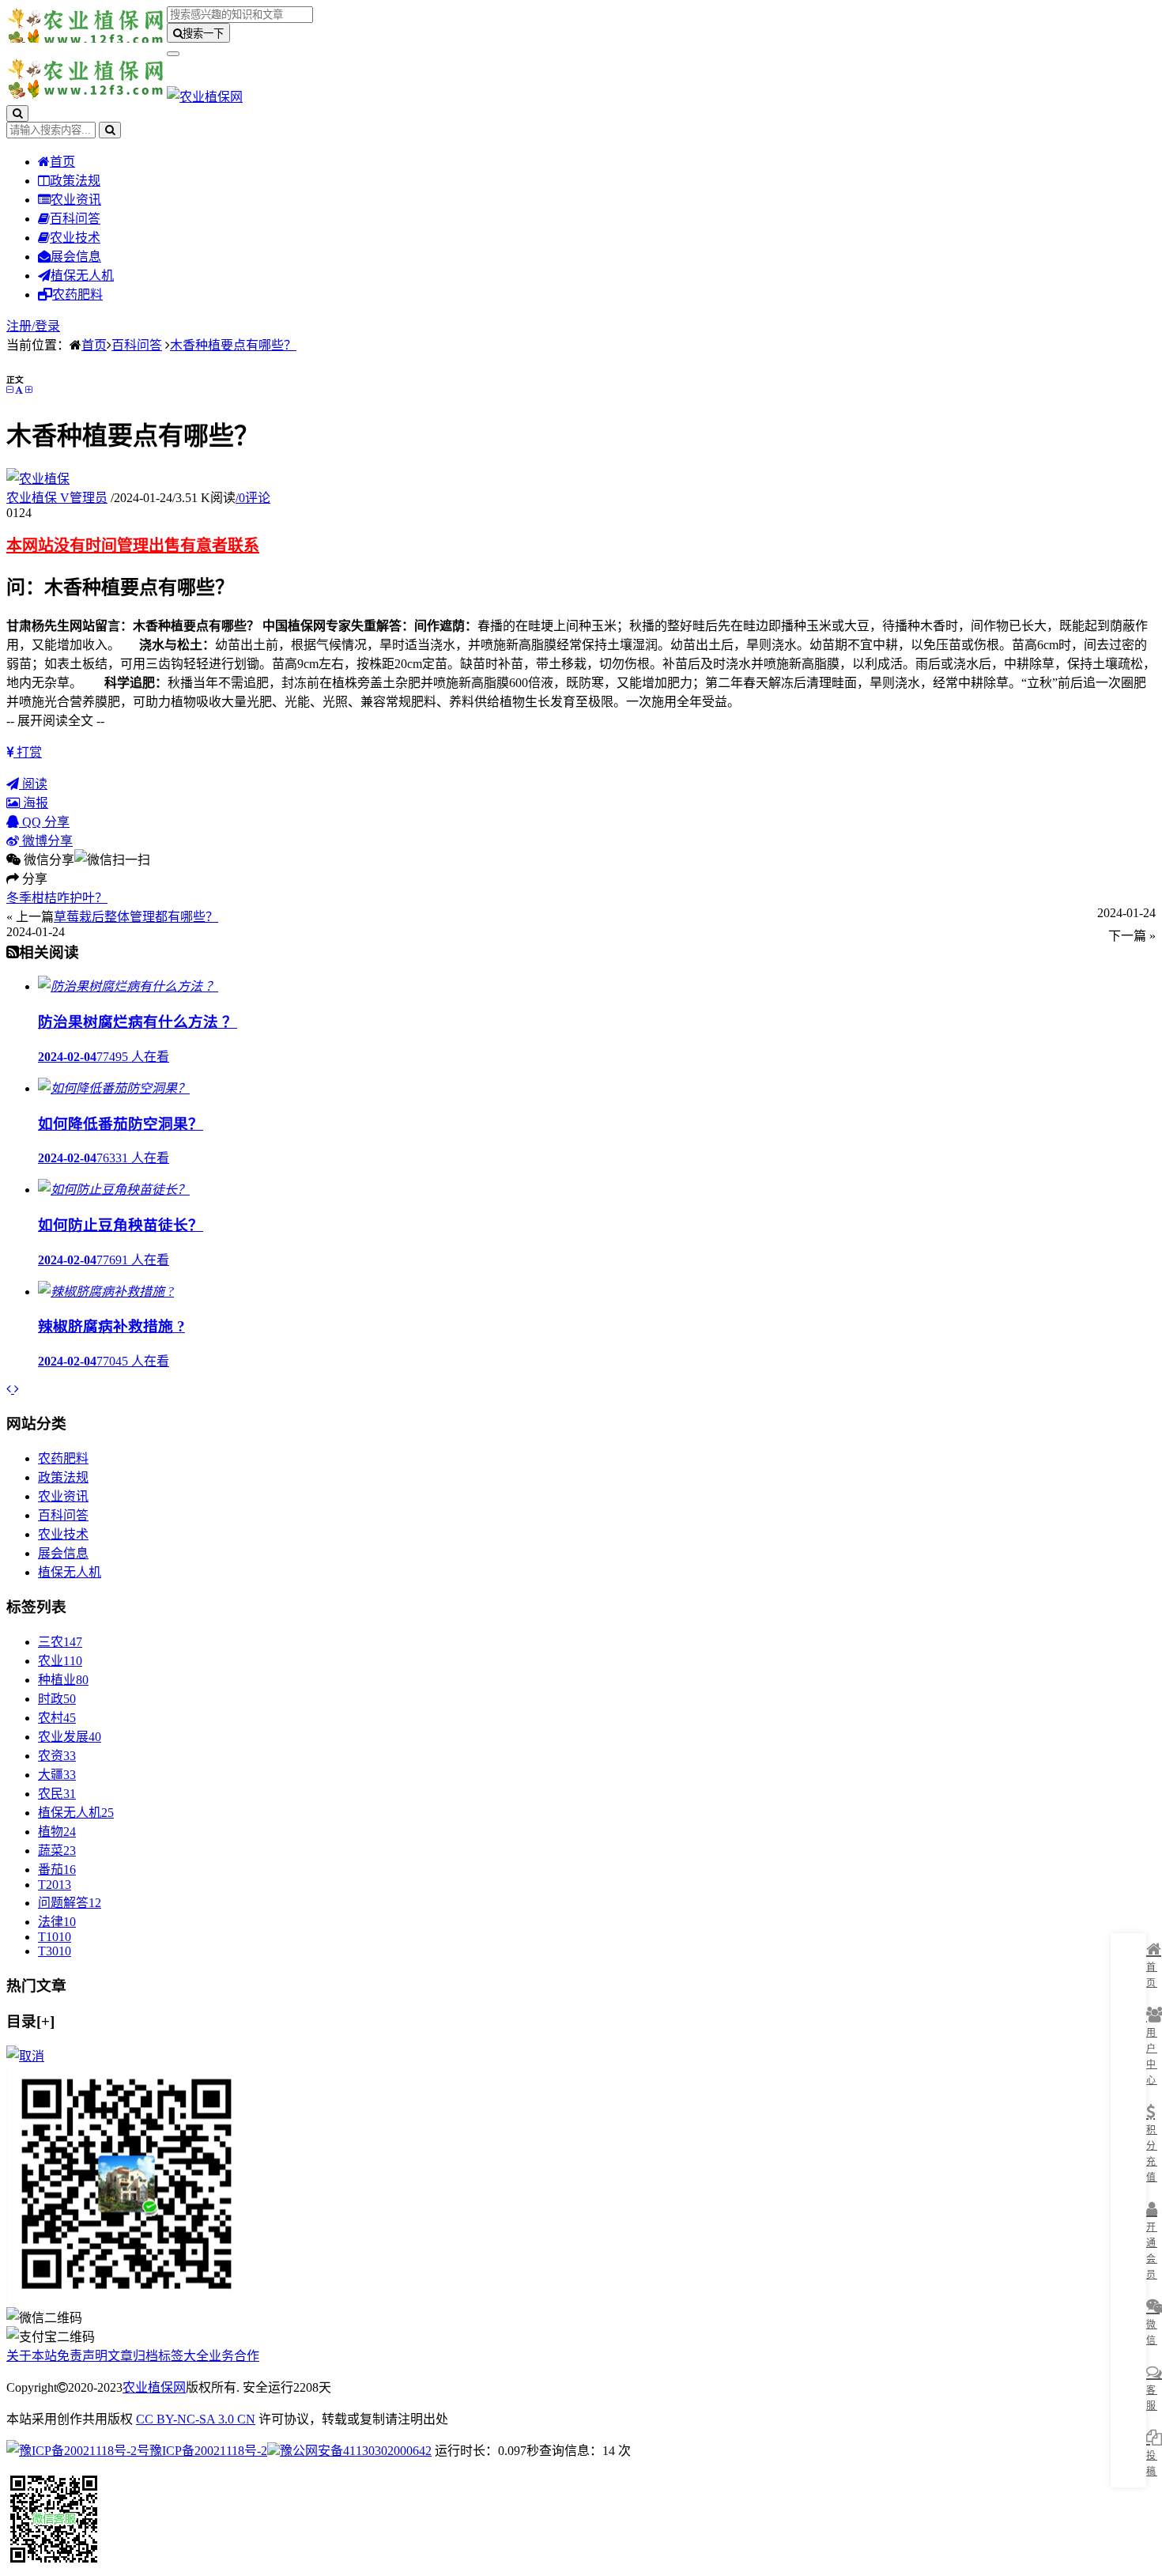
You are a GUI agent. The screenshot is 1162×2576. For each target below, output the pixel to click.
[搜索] (17, 113)
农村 (57, 1718)
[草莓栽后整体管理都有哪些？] (17, 1389)
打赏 (28, 752)
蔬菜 (57, 1851)
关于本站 (32, 2356)
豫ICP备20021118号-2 (208, 2451)
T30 (55, 1951)
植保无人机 (82, 276)
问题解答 (70, 1903)
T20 (55, 1885)
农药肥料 (77, 295)
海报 (34, 803)
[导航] (173, 54)
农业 (60, 1661)
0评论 (253, 498)
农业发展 (70, 1737)
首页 (62, 162)
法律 (57, 1922)
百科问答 (75, 219)
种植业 (63, 1680)
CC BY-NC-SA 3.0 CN (196, 2419)
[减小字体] (9, 390)
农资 (57, 1756)
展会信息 (76, 257)
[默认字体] (19, 390)
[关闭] (25, 2056)
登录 (47, 326)
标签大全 (183, 2356)
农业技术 (75, 238)
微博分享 (46, 841)
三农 (60, 1642)
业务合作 (234, 2356)
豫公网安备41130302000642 (356, 2451)
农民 (57, 1794)
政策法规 (75, 181)
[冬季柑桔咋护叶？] (10, 1389)
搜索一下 (203, 34)
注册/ (21, 326)
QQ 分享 (44, 822)
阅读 (33, 784)
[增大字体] (28, 390)
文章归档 (133, 2356)
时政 (57, 1699)
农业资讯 (76, 200)
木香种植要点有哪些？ (233, 345)
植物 (57, 1832)
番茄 (57, 1870)
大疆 (57, 1775)
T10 (55, 1937)
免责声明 (82, 2356)
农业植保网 (154, 2387)
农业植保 (57, 498)
